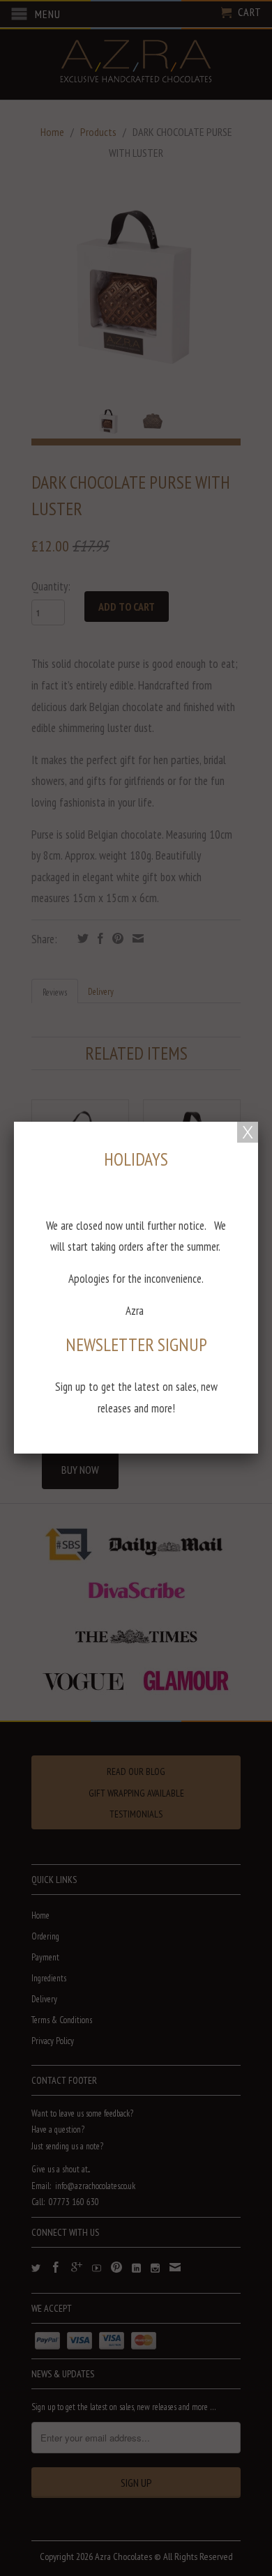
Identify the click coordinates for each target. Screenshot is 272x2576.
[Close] (248, 1132)
